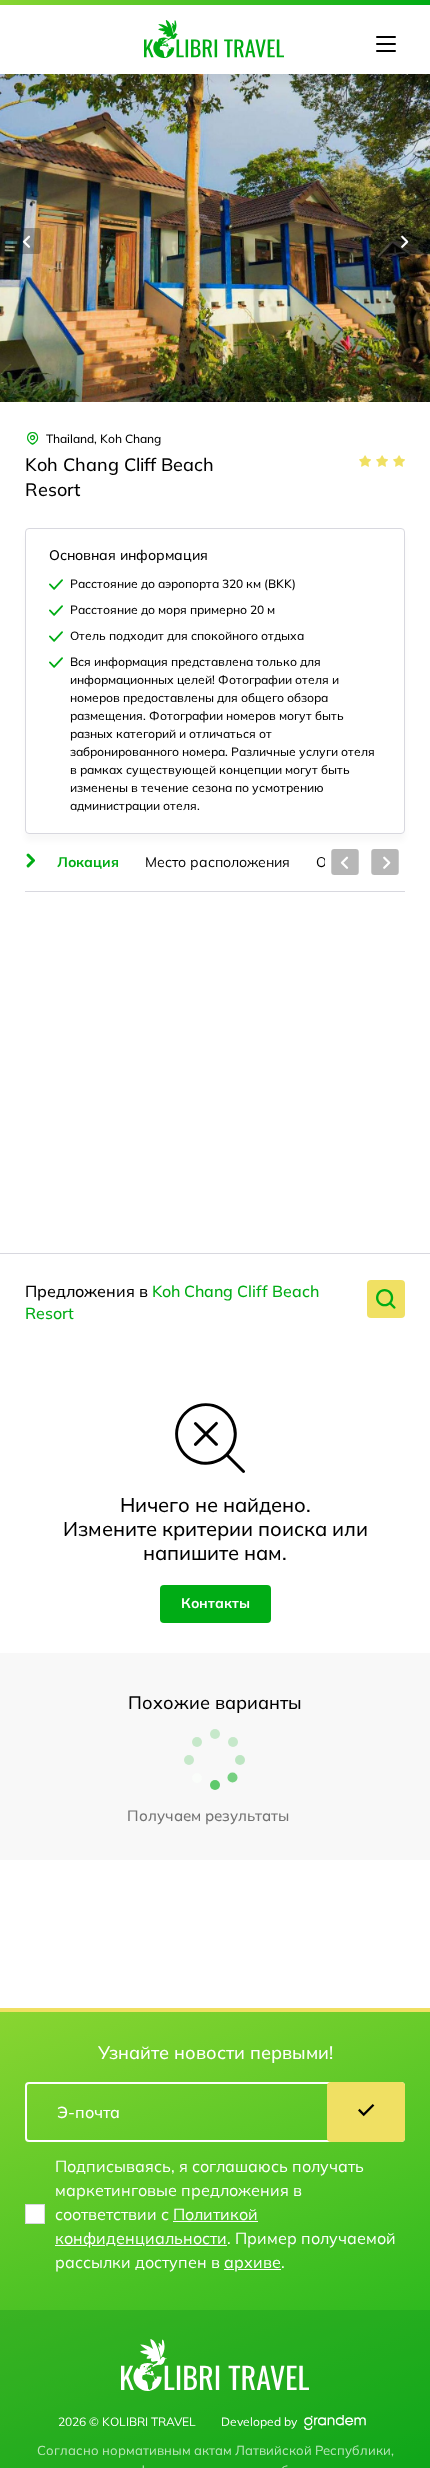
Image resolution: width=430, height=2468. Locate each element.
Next (403, 241)
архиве (252, 2262)
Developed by (259, 2421)
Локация (88, 862)
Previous (27, 241)
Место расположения (217, 862)
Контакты (215, 1603)
